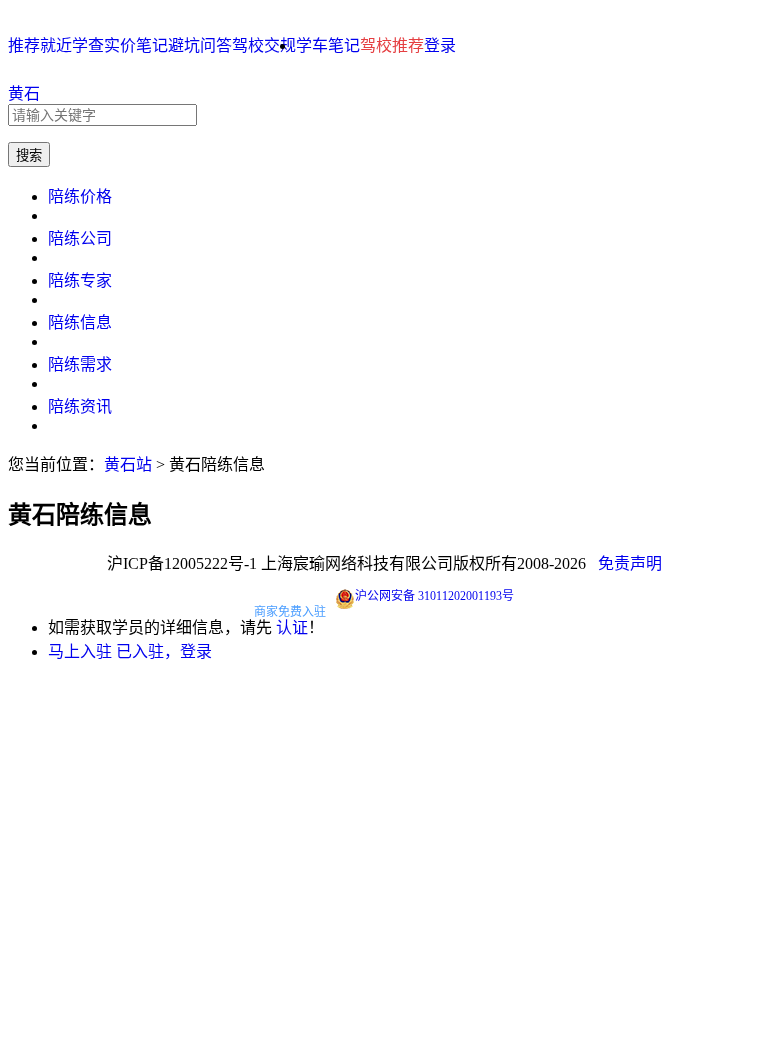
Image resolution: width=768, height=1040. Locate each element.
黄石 (24, 93)
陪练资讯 (80, 406)
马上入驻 (80, 651)
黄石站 (128, 464)
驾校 (248, 45)
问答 (216, 45)
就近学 (64, 45)
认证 (292, 627)
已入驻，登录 (164, 651)
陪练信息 (80, 322)
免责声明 (630, 563)
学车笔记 (328, 45)
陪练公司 (80, 238)
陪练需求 (80, 364)
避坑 (184, 45)
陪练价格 (80, 196)
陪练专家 (80, 280)
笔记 (152, 45)
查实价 (112, 45)
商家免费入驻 (290, 612)
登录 (440, 45)
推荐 (24, 45)
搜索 (29, 155)
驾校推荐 (392, 45)
